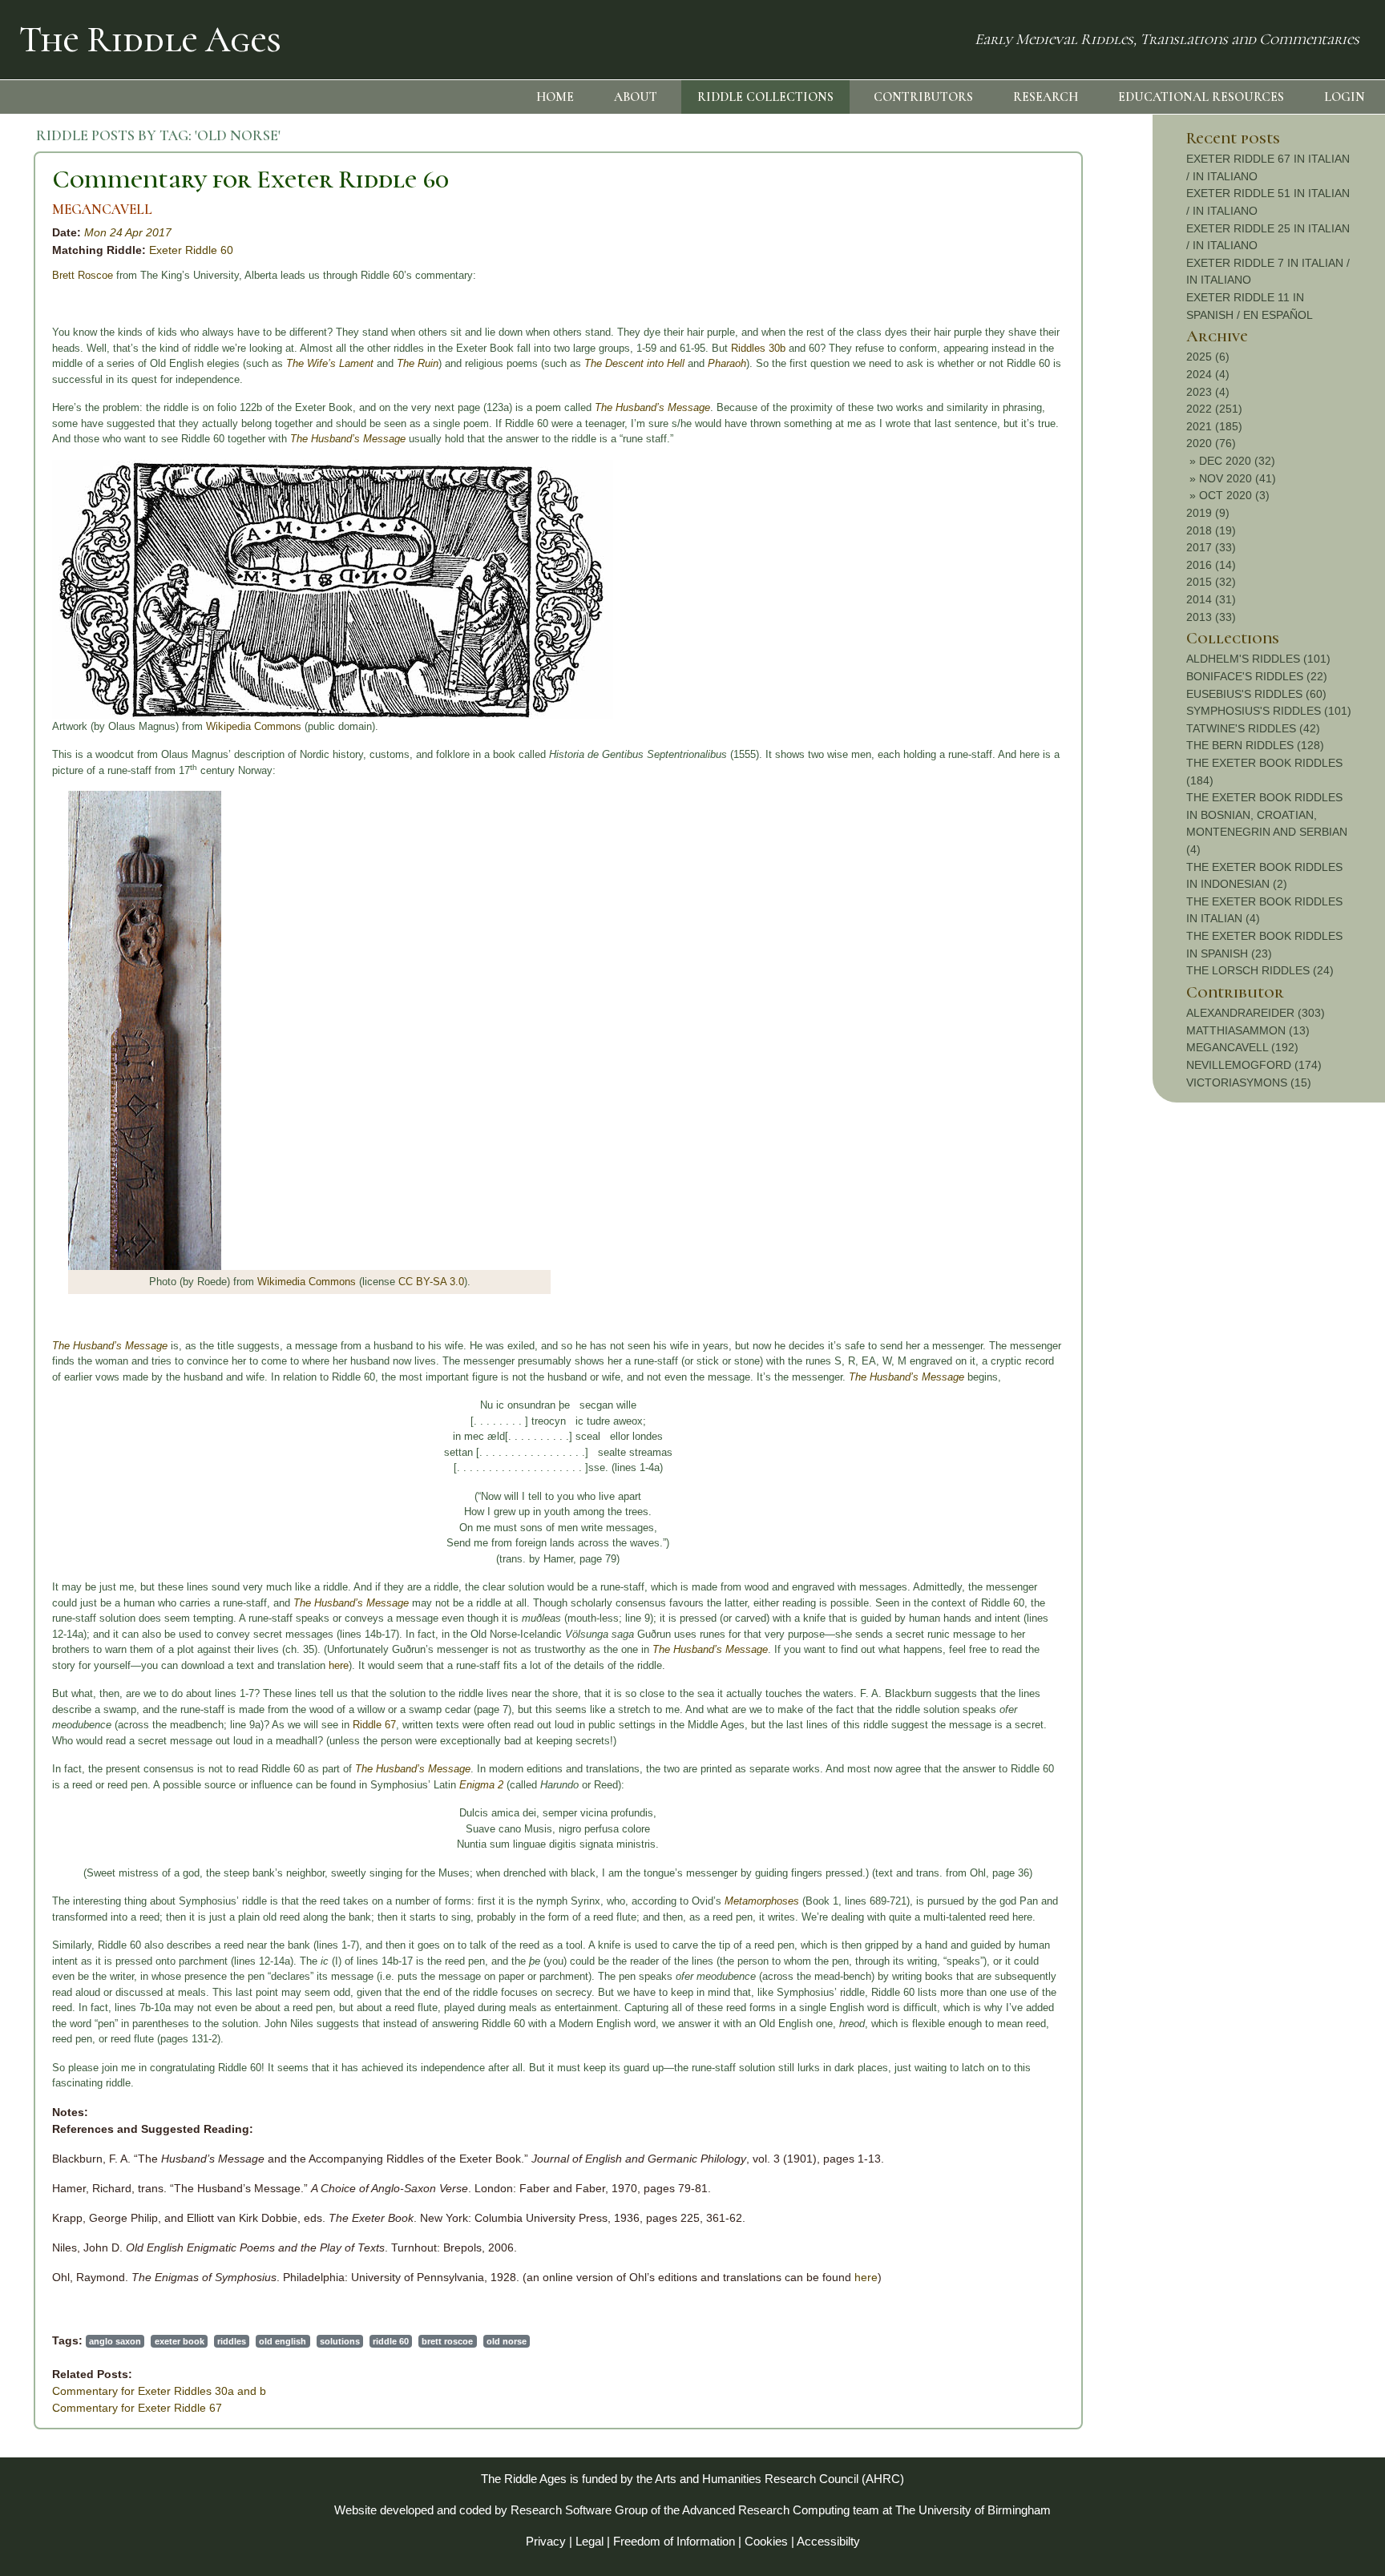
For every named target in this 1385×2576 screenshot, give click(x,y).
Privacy (546, 2541)
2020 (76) (1211, 443)
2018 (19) (1211, 530)
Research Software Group (579, 2510)
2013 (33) (1211, 617)
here (339, 1665)
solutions (340, 2341)
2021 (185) (1214, 426)
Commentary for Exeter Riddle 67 (137, 2408)
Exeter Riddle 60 (191, 250)
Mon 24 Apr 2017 (128, 232)
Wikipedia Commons (254, 726)
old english (283, 2341)
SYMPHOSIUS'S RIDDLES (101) (1269, 711)
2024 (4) (1208, 374)
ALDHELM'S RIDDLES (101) (1258, 659)
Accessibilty (828, 2541)
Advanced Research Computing (766, 2510)
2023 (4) (1208, 392)
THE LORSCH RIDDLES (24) (1260, 970)
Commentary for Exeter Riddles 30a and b (159, 2391)
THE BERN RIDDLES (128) (1255, 745)
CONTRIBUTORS (923, 97)
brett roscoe (447, 2341)
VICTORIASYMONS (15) (1249, 1082)
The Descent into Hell (634, 363)
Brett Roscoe (83, 275)
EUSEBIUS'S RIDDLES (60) (1256, 694)
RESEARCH (1046, 97)
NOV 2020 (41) (1238, 478)
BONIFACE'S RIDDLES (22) (1257, 676)
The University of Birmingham (973, 2510)
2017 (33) (1211, 547)
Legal (590, 2541)
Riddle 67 (374, 1725)
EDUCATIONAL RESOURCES (1201, 97)
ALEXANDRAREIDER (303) (1256, 1013)
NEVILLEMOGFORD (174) (1254, 1065)
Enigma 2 (481, 1785)
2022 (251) (1214, 409)
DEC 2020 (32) (1237, 461)
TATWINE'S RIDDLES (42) (1253, 728)
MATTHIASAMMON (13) (1248, 1030)
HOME (555, 97)
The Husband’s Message (652, 407)
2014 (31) (1211, 599)
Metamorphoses (762, 1901)
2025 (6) (1208, 357)
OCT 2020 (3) (1234, 495)
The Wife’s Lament (330, 363)
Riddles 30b (758, 348)
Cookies (766, 2541)
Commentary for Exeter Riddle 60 (250, 179)
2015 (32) (1211, 582)
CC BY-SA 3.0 (431, 1282)
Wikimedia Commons (307, 1282)
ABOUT (636, 97)
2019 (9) (1208, 513)
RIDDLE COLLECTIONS (765, 97)
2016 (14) (1211, 565)
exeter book (180, 2341)
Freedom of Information (674, 2541)
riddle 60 (391, 2341)
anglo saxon (115, 2341)
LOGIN (1345, 97)
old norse (507, 2341)
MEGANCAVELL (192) (1242, 1047)
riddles (232, 2341)
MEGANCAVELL (102, 210)
